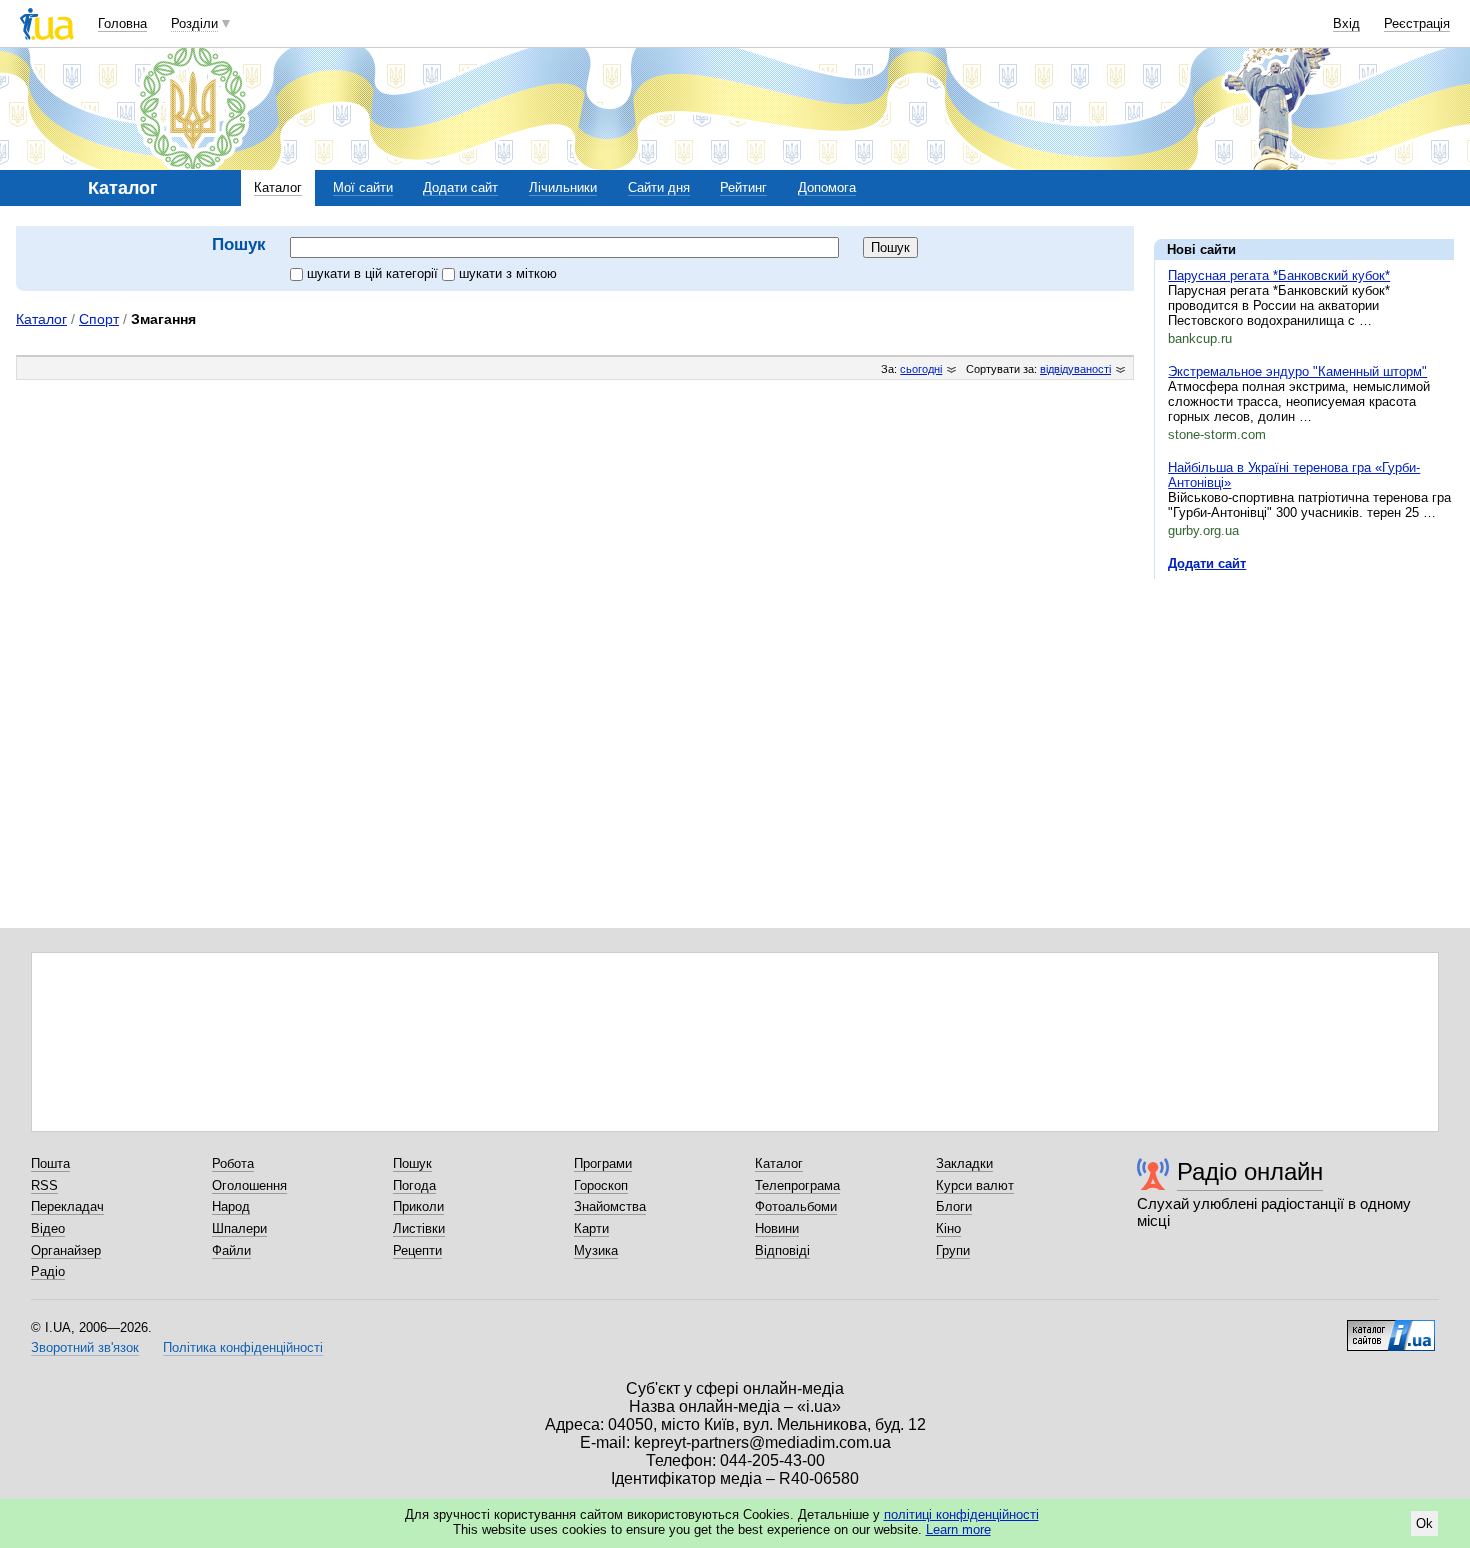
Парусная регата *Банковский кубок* (1279, 275)
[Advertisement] (1304, 717)
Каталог (278, 187)
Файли (231, 1250)
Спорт (99, 319)
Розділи (194, 23)
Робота (233, 1163)
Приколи (418, 1206)
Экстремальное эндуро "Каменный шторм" (1297, 371)
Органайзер (66, 1250)
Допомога (827, 187)
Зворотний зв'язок (85, 1347)
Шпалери (239, 1228)
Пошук (412, 1163)
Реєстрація (1417, 23)
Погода (414, 1185)
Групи (953, 1250)
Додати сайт (460, 187)
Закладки (964, 1163)
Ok (1424, 1523)
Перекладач (67, 1206)
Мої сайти (363, 187)
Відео (48, 1228)
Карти (591, 1228)
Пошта (50, 1163)
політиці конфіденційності (961, 1514)
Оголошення (249, 1185)
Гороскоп (601, 1185)
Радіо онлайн (1250, 1171)
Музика (596, 1250)
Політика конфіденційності (243, 1347)
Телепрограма (797, 1185)
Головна (122, 23)
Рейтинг (743, 187)
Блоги (954, 1206)
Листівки (419, 1228)
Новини (777, 1228)
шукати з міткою (508, 273)
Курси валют (975, 1185)
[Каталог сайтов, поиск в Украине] (1391, 1328)
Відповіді (782, 1250)
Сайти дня (659, 187)
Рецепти (417, 1250)
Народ (231, 1206)
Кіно (948, 1228)
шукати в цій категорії (374, 273)
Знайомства (610, 1206)
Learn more (958, 1529)
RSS (44, 1185)
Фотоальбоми (796, 1206)
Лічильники (563, 187)
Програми (603, 1163)
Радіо (48, 1271)
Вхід (1346, 23)
